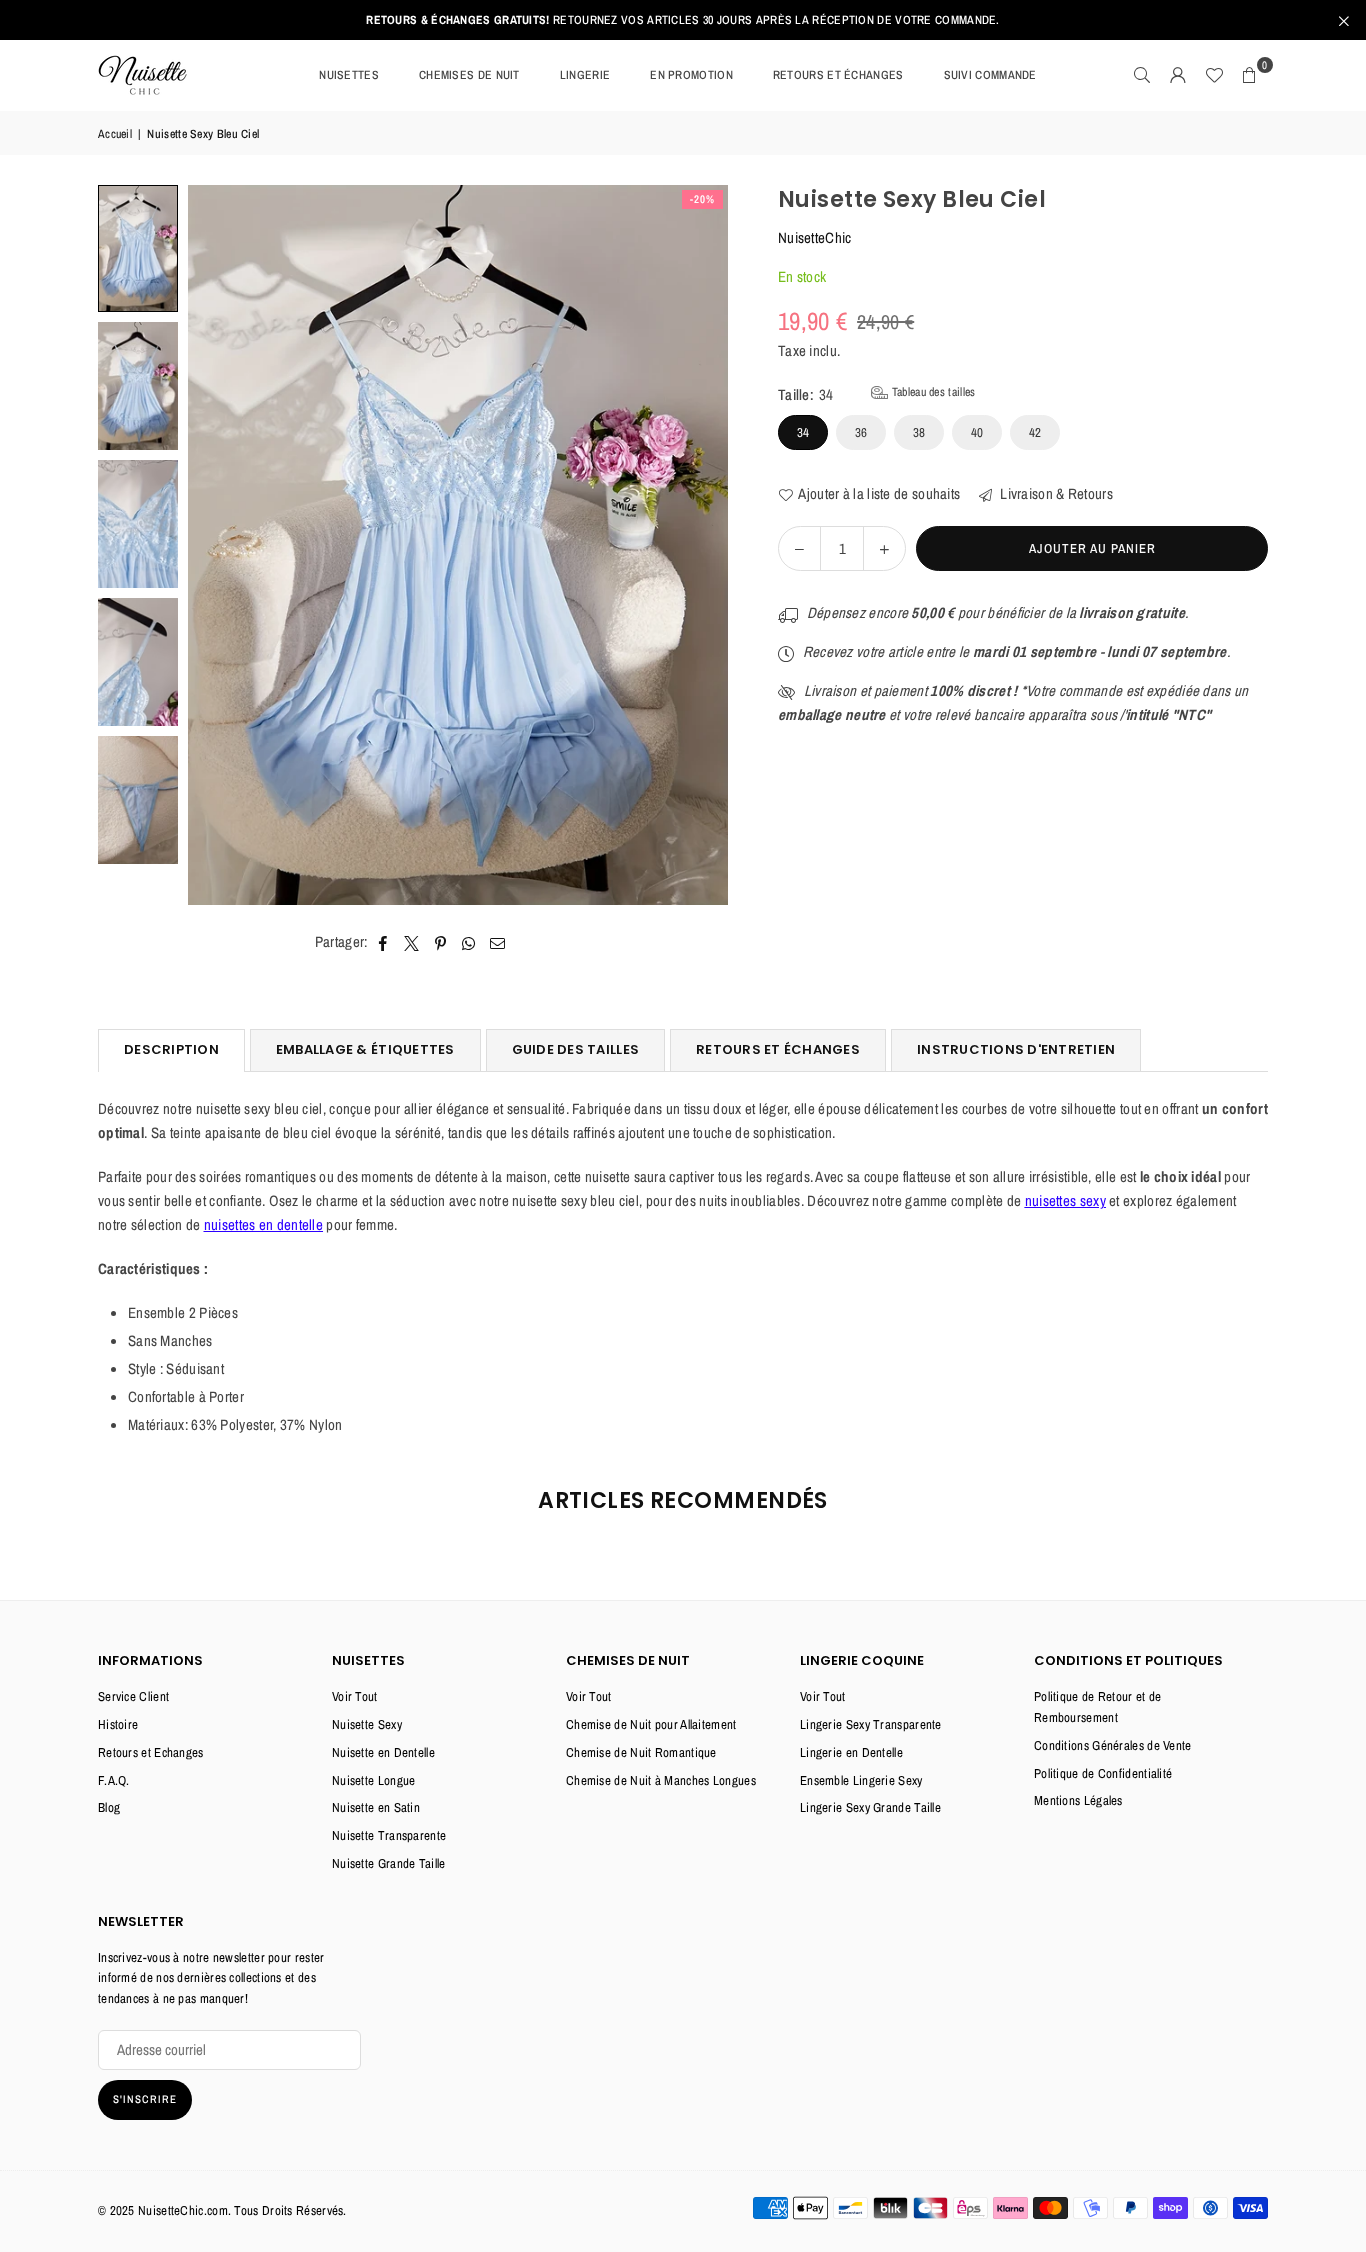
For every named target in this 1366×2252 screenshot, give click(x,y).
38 (919, 432)
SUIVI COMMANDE (990, 75)
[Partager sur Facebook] (383, 942)
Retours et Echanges (151, 1752)
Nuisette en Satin (376, 1807)
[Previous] (215, 545)
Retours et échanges (838, 75)
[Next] (700, 545)
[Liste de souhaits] (1214, 75)
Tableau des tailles (931, 392)
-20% (702, 199)
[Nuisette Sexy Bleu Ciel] (138, 248)
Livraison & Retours (1055, 493)
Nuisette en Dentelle (383, 1752)
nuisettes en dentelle (263, 1224)
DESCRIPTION (171, 1049)
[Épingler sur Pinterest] (441, 942)
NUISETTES (349, 75)
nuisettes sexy (1065, 1200)
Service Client (133, 1696)
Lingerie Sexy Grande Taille (870, 1807)
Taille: (876, 394)
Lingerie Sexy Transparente (871, 1724)
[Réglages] (1178, 75)
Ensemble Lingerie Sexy (861, 1780)
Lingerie (585, 75)
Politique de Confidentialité (1103, 1773)
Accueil (115, 134)
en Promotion (691, 75)
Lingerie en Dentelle (851, 1752)
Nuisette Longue (374, 1780)
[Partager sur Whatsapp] (469, 942)
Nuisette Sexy (367, 1724)
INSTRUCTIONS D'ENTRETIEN (1016, 1049)
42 (1035, 432)
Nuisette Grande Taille (389, 1863)
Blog (109, 1807)
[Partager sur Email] (498, 942)
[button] (1250, 75)
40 (977, 432)
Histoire (118, 1724)
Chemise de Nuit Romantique (641, 1752)
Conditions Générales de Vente (1113, 1745)
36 (861, 432)
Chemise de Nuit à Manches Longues (661, 1780)
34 (803, 432)
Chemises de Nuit (469, 75)
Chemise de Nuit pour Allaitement (651, 1724)
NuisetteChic (815, 237)
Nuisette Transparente (389, 1835)
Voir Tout (355, 1696)
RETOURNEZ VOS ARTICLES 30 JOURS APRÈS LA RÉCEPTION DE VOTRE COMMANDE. (682, 20)
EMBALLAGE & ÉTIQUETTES (365, 1049)
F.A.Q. (114, 1780)
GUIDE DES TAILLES (575, 1049)
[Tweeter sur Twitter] (412, 942)
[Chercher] (1142, 75)
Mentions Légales (1078, 1800)
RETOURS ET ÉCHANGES (778, 1049)
